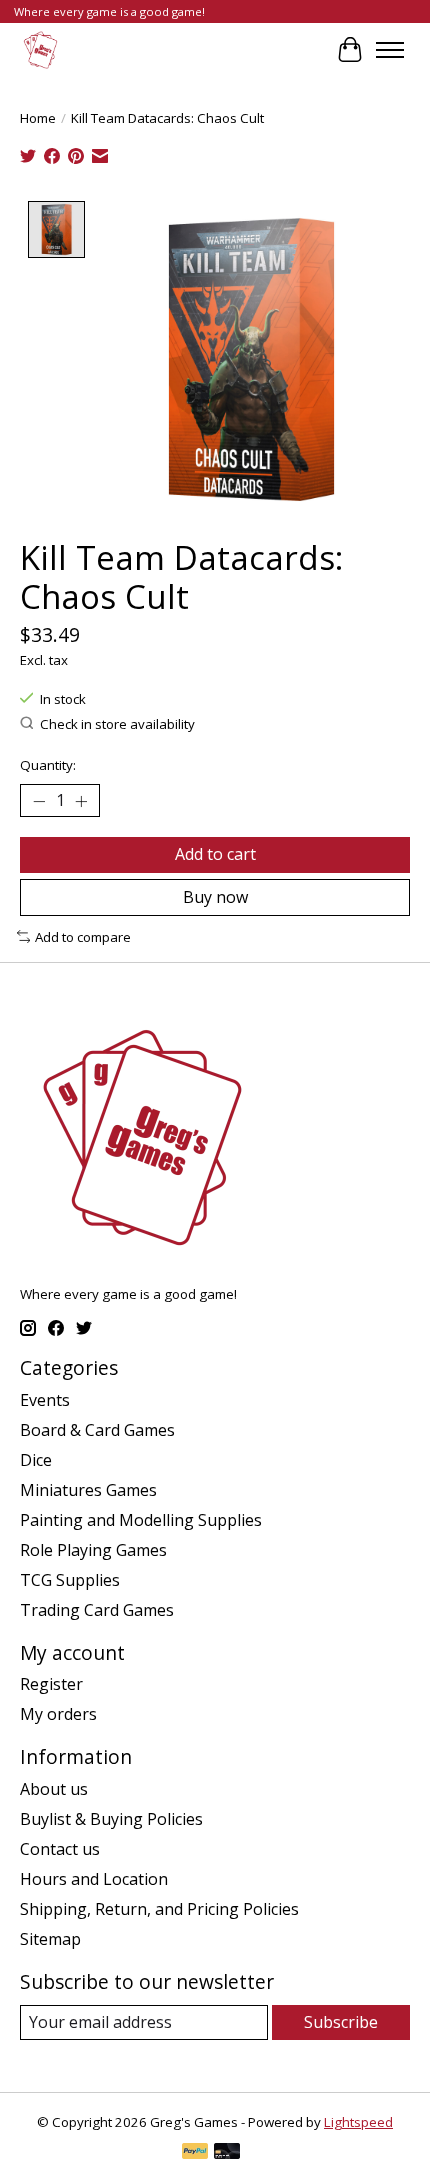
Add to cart (215, 854)
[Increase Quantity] (81, 801)
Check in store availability (117, 724)
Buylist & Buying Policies (111, 1819)
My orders (58, 1714)
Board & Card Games (97, 1430)
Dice (36, 1460)
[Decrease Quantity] (39, 801)
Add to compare (83, 937)
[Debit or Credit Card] (227, 2153)
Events (45, 1400)
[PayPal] (195, 2153)
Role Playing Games (93, 1550)
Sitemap (50, 1939)
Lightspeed (358, 2122)
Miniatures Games (88, 1490)
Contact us (60, 1849)
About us (54, 1789)
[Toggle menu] (390, 50)
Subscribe (341, 2022)
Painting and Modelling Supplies (141, 1520)
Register (51, 1684)
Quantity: (48, 765)
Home (38, 118)
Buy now (215, 897)
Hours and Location (94, 1879)
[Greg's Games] (40, 49)
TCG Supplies (70, 1580)
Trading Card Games (97, 1610)
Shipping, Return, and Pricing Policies (159, 1909)
